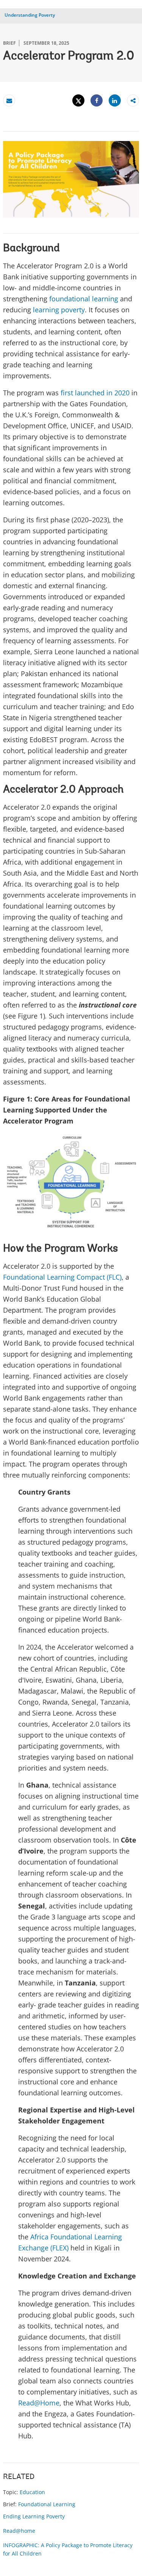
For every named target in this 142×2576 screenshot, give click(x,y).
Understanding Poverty (30, 15)
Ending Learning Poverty (34, 2516)
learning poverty (59, 310)
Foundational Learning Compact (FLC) (62, 1277)
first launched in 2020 (95, 393)
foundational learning (84, 299)
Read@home (19, 2531)
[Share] (97, 101)
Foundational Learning (47, 2504)
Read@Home (39, 2403)
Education (32, 2492)
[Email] (9, 101)
